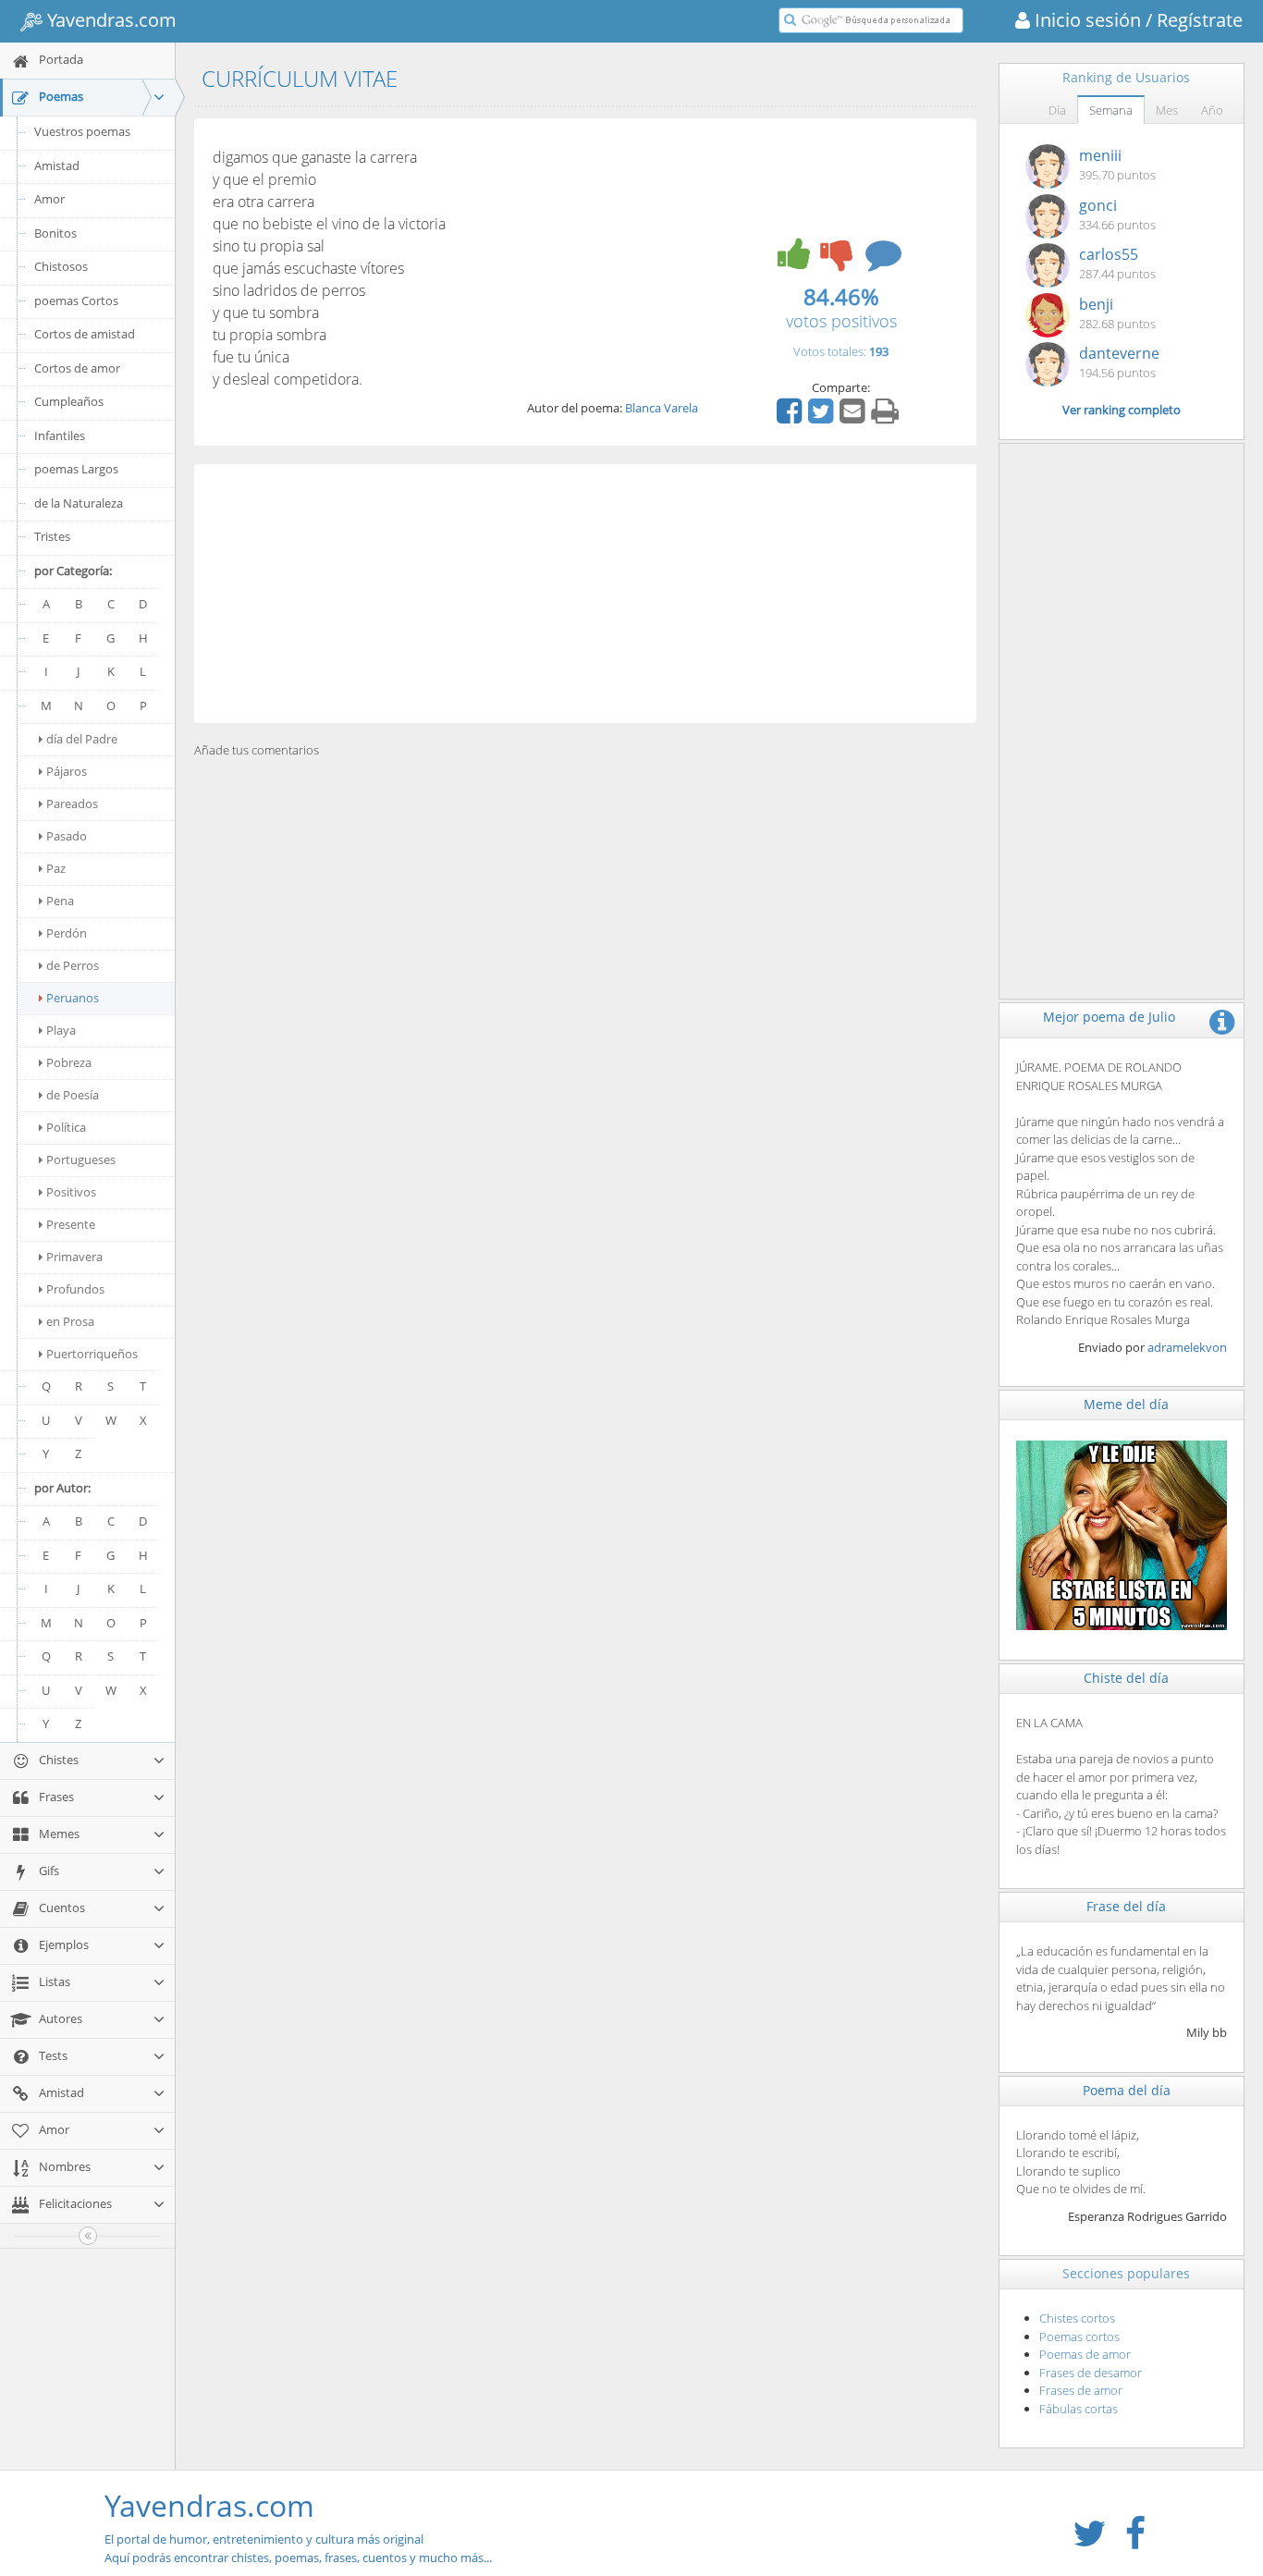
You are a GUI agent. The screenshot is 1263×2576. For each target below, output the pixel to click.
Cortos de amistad (85, 334)
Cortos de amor (77, 368)
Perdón (67, 933)
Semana (1111, 110)
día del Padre (82, 739)
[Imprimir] (887, 417)
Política (66, 1127)
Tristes (52, 536)
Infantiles (60, 435)
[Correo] (854, 417)
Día (1057, 110)
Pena (60, 901)
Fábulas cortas (1079, 2409)
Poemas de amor (1085, 2354)
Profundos (75, 1289)
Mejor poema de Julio (1109, 1017)
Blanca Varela (662, 408)
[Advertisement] (585, 594)
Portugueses (81, 1159)
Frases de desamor (1091, 2373)
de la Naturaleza (79, 503)
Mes (1167, 110)
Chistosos (61, 266)
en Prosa (70, 1321)
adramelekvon (1187, 1347)
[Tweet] (823, 417)
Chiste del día (1126, 1678)
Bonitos (55, 233)
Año (1212, 110)
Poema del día (1127, 2090)
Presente (71, 1224)
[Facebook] (791, 417)
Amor (49, 199)
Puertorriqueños (92, 1354)
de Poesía (73, 1095)
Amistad (57, 166)
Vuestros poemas (82, 131)
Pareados (72, 803)
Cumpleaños (69, 401)
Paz (56, 868)
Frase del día (1126, 1906)
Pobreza (69, 1062)
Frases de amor (1081, 2390)
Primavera (74, 1257)
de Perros (73, 965)
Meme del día (1126, 1404)
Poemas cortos (1079, 2337)
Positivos (71, 1192)
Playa (61, 1030)
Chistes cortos (1077, 2318)
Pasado (67, 836)
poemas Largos (76, 469)
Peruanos (73, 998)
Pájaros (67, 771)
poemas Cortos (76, 301)
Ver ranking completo (1122, 410)
